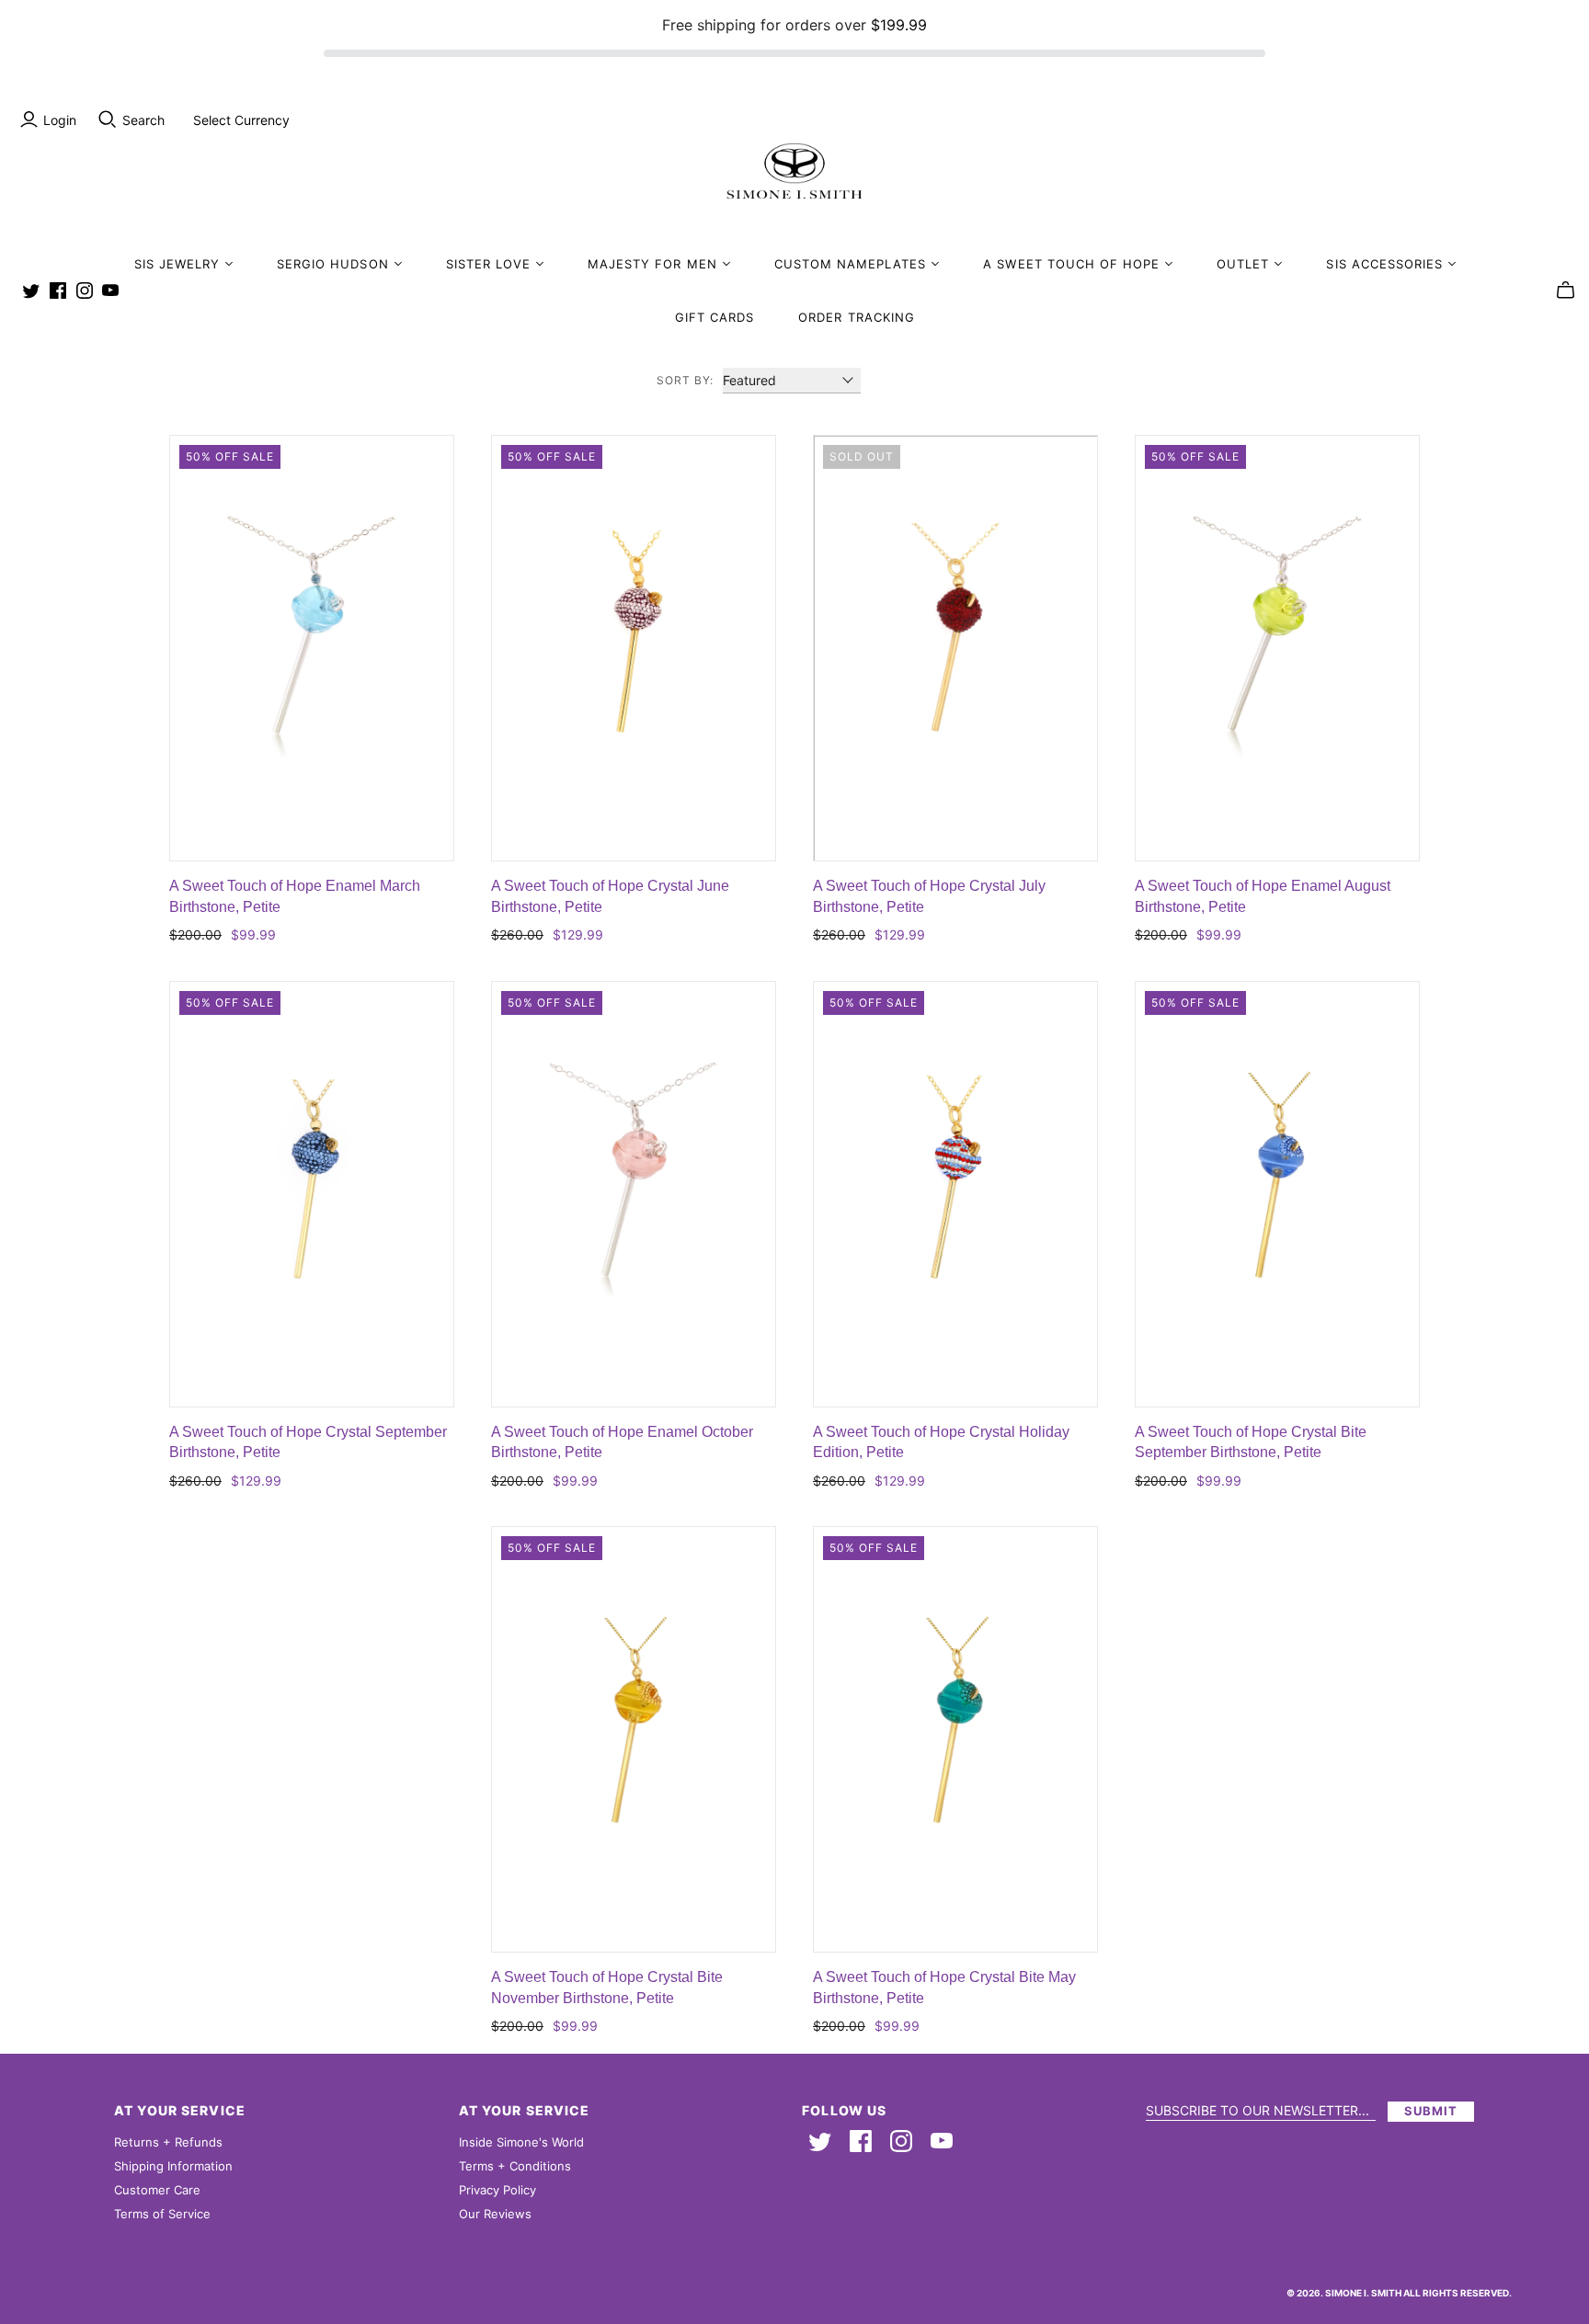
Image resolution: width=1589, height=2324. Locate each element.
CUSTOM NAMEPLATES (851, 264)
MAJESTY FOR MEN (652, 264)
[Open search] (108, 120)
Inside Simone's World (521, 2142)
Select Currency (241, 120)
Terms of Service (162, 2214)
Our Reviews (495, 2214)
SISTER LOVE (488, 264)
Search (143, 120)
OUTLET (1243, 264)
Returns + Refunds (168, 2142)
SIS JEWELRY (177, 264)
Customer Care (157, 2190)
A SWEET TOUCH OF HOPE (1071, 264)
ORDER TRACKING (857, 317)
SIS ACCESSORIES (1384, 264)
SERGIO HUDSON (333, 264)
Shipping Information (173, 2166)
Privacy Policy (497, 2190)
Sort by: (685, 380)
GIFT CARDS (714, 317)
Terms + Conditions (515, 2166)
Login (60, 120)
